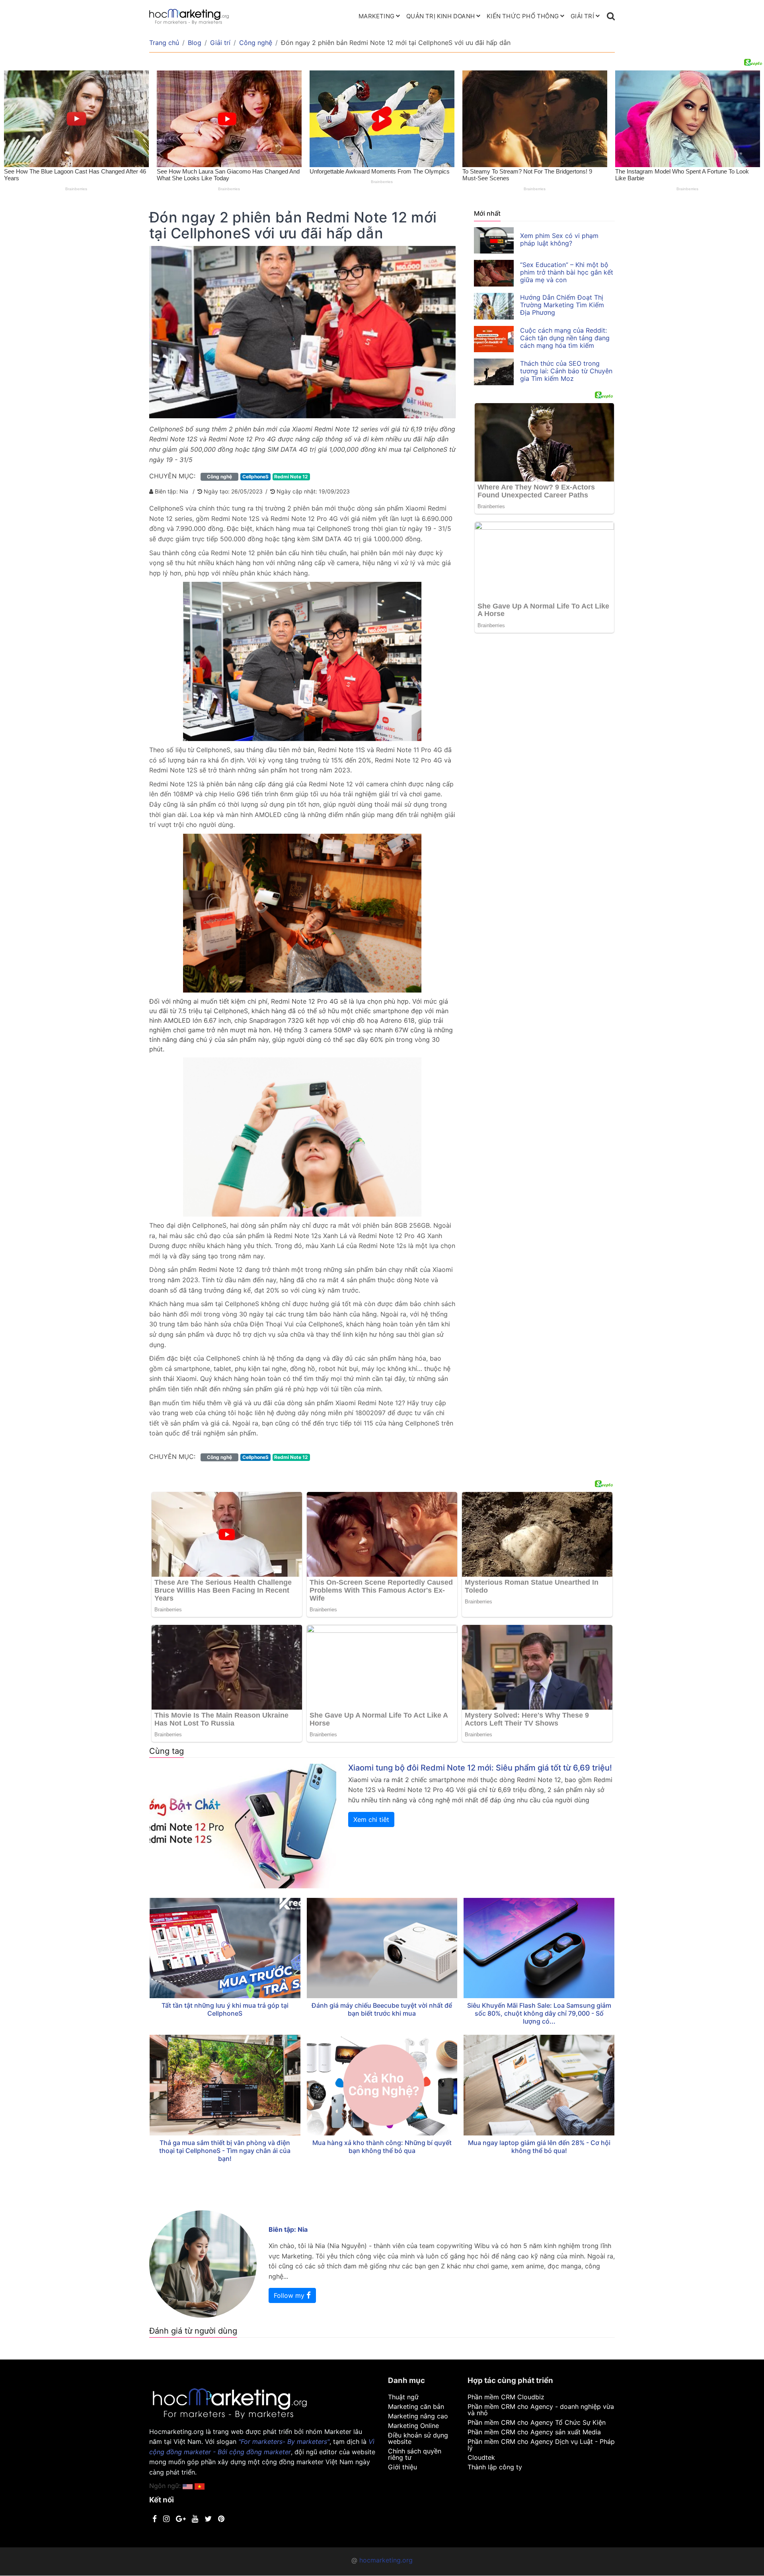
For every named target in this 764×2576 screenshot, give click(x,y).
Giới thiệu (402, 2467)
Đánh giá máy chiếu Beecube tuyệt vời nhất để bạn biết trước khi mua (382, 2009)
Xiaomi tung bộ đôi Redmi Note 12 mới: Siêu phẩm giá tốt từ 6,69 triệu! (480, 1768)
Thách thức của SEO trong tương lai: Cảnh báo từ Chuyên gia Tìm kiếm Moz (566, 371)
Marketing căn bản (416, 2406)
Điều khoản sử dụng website (418, 2438)
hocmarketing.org (386, 2560)
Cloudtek (481, 2457)
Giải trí (582, 16)
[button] (200, 2486)
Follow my (290, 2295)
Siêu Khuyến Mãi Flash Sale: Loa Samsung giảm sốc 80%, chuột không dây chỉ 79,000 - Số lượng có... (539, 2013)
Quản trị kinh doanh (440, 16)
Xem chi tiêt (371, 1819)
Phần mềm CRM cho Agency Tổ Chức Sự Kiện (537, 2422)
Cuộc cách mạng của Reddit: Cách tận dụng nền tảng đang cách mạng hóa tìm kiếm (565, 338)
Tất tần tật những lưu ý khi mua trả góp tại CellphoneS (225, 2009)
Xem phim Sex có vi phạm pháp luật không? (559, 239)
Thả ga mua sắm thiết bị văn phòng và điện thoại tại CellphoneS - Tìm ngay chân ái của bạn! (225, 2151)
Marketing (376, 16)
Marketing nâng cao (418, 2416)
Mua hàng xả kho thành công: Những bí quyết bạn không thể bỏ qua (382, 2147)
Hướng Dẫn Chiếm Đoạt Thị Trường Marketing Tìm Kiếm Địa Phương (562, 305)
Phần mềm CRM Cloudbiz (506, 2397)
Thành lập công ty (495, 2467)
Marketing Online (413, 2426)
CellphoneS (255, 477)
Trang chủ (164, 43)
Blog (195, 43)
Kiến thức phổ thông (523, 16)
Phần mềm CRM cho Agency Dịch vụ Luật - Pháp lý (541, 2445)
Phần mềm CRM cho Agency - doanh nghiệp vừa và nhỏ (541, 2410)
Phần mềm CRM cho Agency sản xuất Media (534, 2432)
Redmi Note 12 (291, 477)
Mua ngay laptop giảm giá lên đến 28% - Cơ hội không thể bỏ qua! (539, 2147)
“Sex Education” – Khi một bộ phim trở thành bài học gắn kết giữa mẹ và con (567, 272)
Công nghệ (256, 43)
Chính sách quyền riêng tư (415, 2454)
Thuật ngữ (403, 2397)
